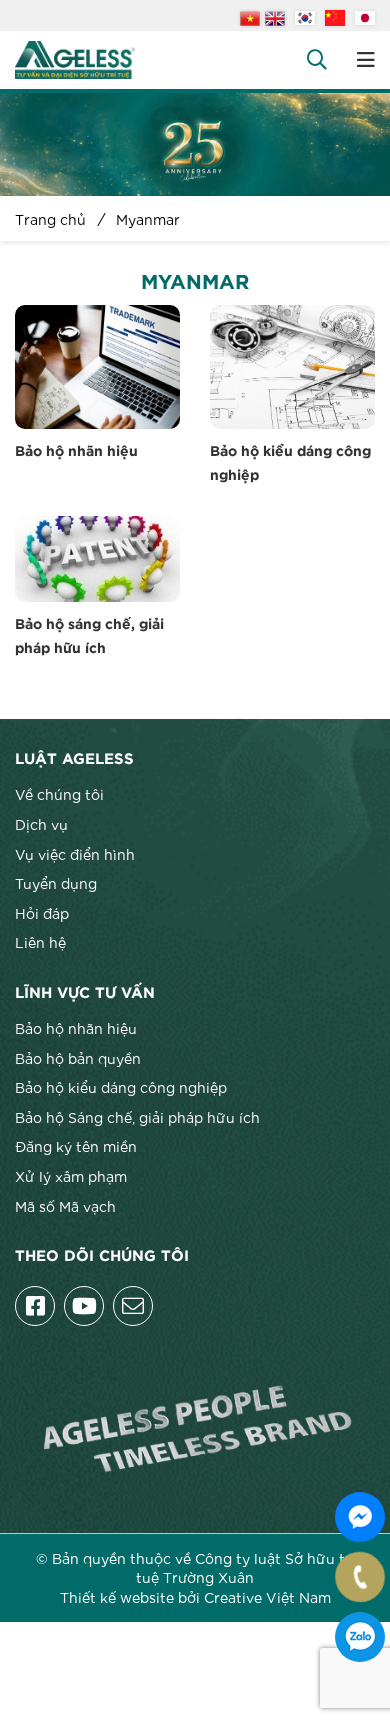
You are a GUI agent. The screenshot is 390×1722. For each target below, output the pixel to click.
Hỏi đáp (42, 913)
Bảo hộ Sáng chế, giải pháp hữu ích (137, 1117)
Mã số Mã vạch (65, 1206)
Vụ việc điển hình (75, 854)
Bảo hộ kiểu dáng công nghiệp (121, 1087)
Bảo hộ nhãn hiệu (76, 452)
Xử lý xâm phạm (71, 1176)
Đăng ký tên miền (76, 1146)
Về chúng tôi (59, 794)
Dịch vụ (41, 824)
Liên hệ (40, 942)
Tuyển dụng (56, 883)
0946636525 (360, 1637)
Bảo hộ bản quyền (78, 1058)
